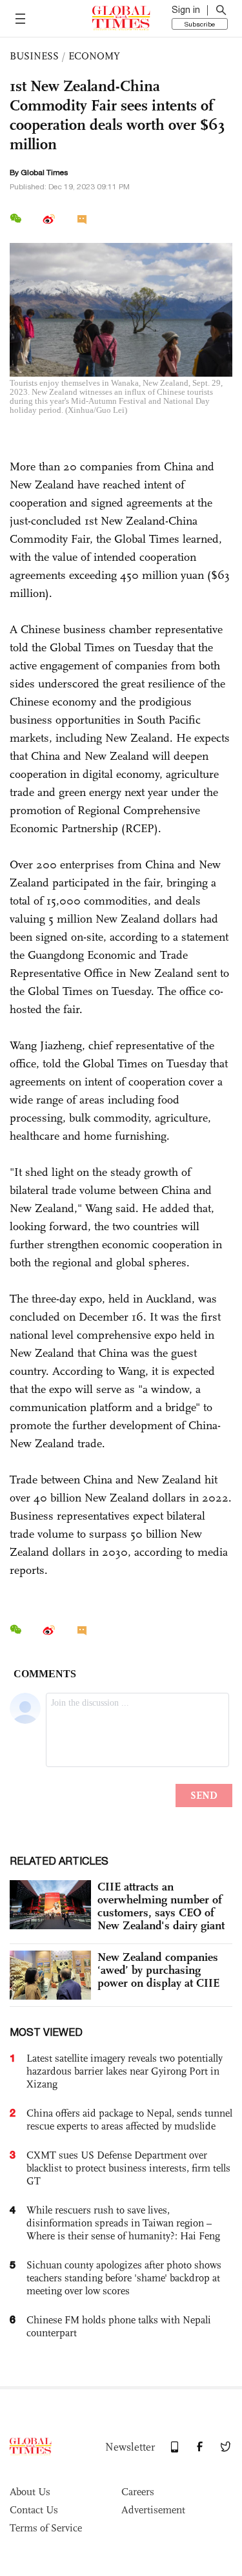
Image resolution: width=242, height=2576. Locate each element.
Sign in (186, 10)
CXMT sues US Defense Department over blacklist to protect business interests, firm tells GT (128, 2168)
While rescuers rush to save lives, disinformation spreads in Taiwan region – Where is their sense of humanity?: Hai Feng (123, 2223)
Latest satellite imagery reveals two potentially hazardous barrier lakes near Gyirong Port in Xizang (125, 2071)
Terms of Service (46, 2528)
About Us (30, 2492)
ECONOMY (94, 56)
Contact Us (34, 2510)
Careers (138, 2492)
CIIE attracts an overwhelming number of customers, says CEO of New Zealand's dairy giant (161, 1906)
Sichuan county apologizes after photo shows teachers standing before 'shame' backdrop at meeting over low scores (124, 2278)
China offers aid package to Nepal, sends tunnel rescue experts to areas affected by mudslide (129, 2120)
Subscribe (200, 24)
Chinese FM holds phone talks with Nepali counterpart (119, 2326)
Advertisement (153, 2510)
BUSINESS (34, 56)
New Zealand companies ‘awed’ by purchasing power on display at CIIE (158, 1970)
